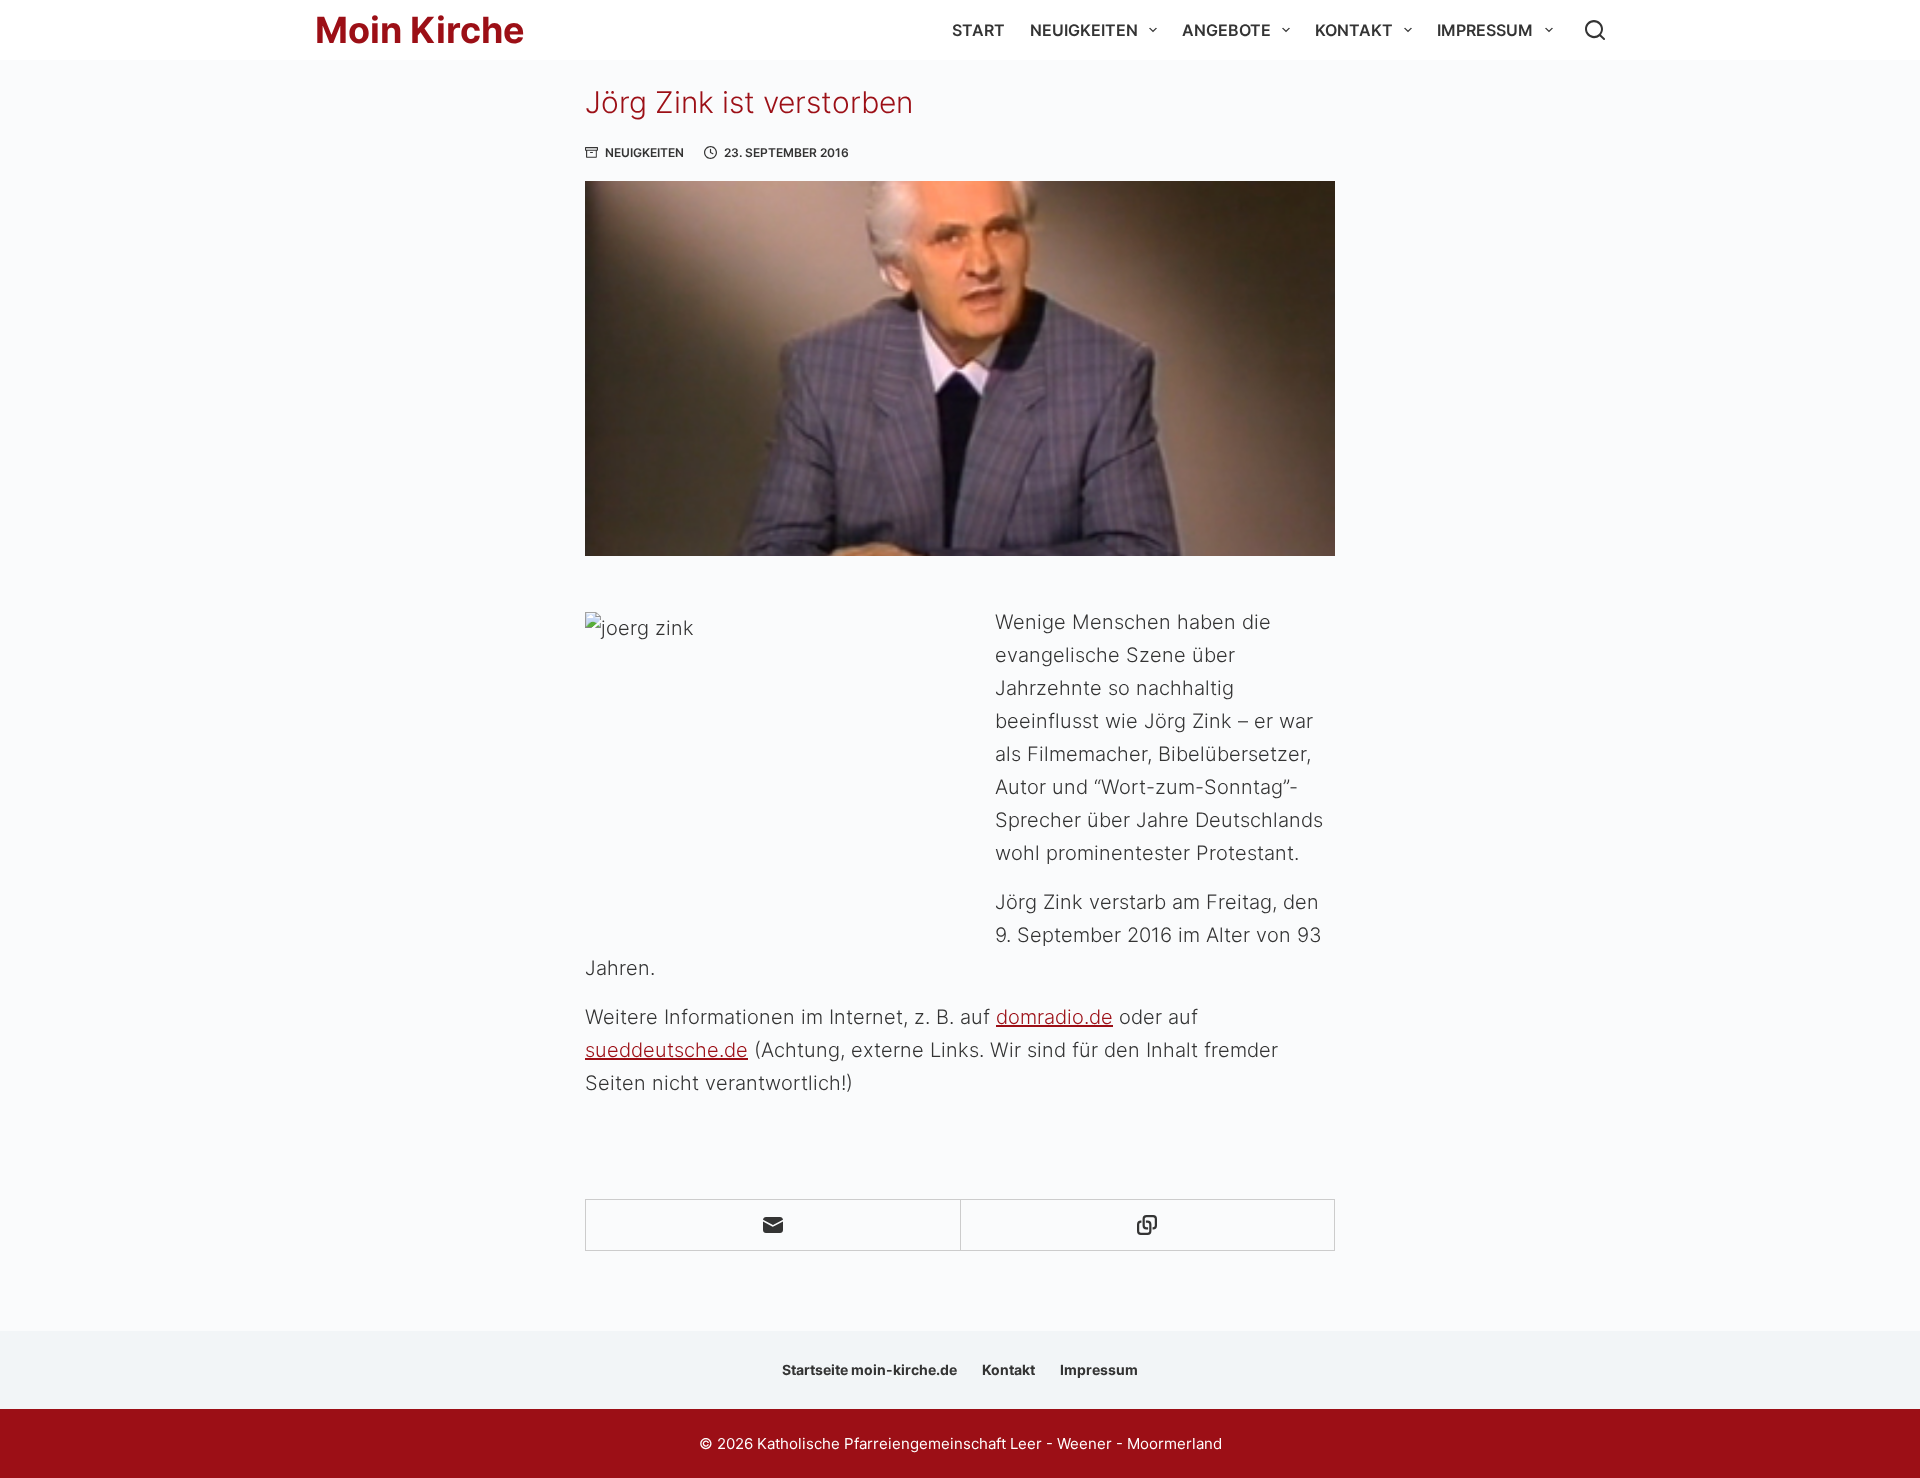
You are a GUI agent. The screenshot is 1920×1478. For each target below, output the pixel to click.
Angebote (1226, 30)
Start (978, 30)
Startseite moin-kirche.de (869, 1369)
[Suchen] (1595, 30)
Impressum (1485, 30)
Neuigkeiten (1084, 30)
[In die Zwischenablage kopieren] (1148, 1225)
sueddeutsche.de (666, 1050)
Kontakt (1354, 30)
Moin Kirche (420, 30)
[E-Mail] (773, 1225)
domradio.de (1054, 1017)
